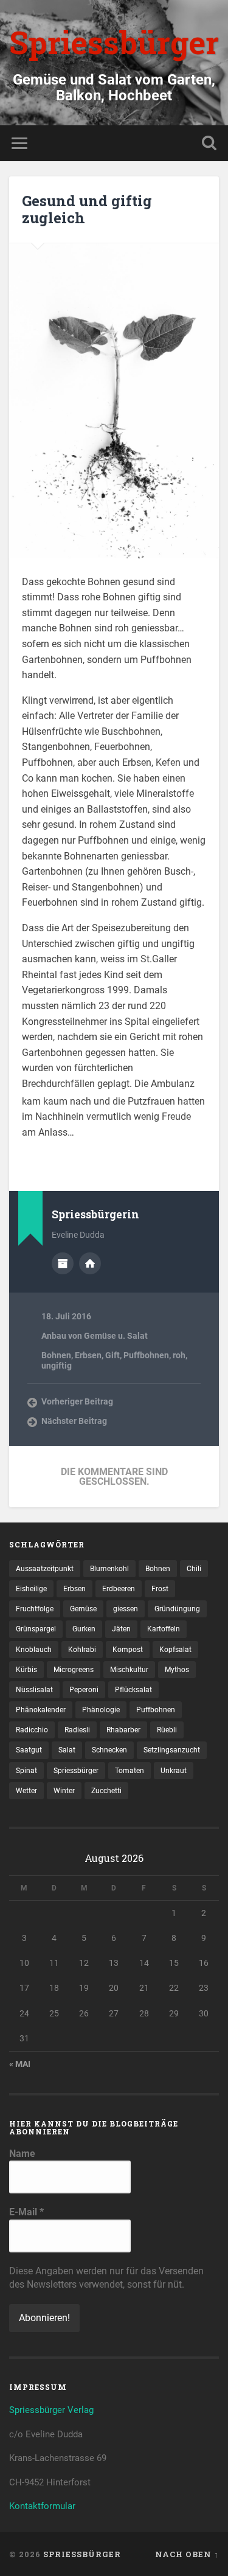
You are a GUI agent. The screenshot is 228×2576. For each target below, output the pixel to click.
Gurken (84, 1629)
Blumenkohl (109, 1569)
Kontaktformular (42, 2506)
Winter (64, 1791)
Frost (160, 1589)
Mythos (177, 1670)
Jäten (121, 1629)
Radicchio (32, 1730)
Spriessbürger (114, 42)
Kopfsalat (175, 1650)
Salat (67, 1750)
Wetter (26, 1791)
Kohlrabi (82, 1650)
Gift (112, 1355)
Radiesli (77, 1730)
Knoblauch (34, 1650)
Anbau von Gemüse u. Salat (95, 1336)
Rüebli (167, 1730)
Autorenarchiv (63, 1263)
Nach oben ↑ (187, 2554)
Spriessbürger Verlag (51, 2410)
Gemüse (83, 1609)
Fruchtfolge (35, 1609)
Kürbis (26, 1670)
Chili (194, 1569)
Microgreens (74, 1670)
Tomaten (130, 1771)
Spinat (26, 1771)
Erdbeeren (119, 1589)
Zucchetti (106, 1791)
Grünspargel (36, 1629)
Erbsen (88, 1355)
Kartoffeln (164, 1629)
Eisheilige (31, 1589)
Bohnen (56, 1355)
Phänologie (101, 1710)
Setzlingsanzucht (172, 1750)
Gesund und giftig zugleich (87, 210)
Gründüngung (177, 1609)
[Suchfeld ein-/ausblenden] (209, 143)
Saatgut (29, 1750)
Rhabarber (123, 1730)
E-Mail (26, 2212)
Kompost (128, 1650)
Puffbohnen (146, 1355)
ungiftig (57, 1366)
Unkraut (174, 1771)
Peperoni (84, 1690)
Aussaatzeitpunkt (45, 1569)
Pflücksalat (133, 1690)
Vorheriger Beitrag (77, 1401)
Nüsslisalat (34, 1690)
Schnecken (109, 1750)
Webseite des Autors (90, 1263)
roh (179, 1355)
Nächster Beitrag (74, 1421)
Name (22, 2154)
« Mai (20, 2064)
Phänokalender (41, 1710)
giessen (126, 1609)
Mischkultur (129, 1670)
